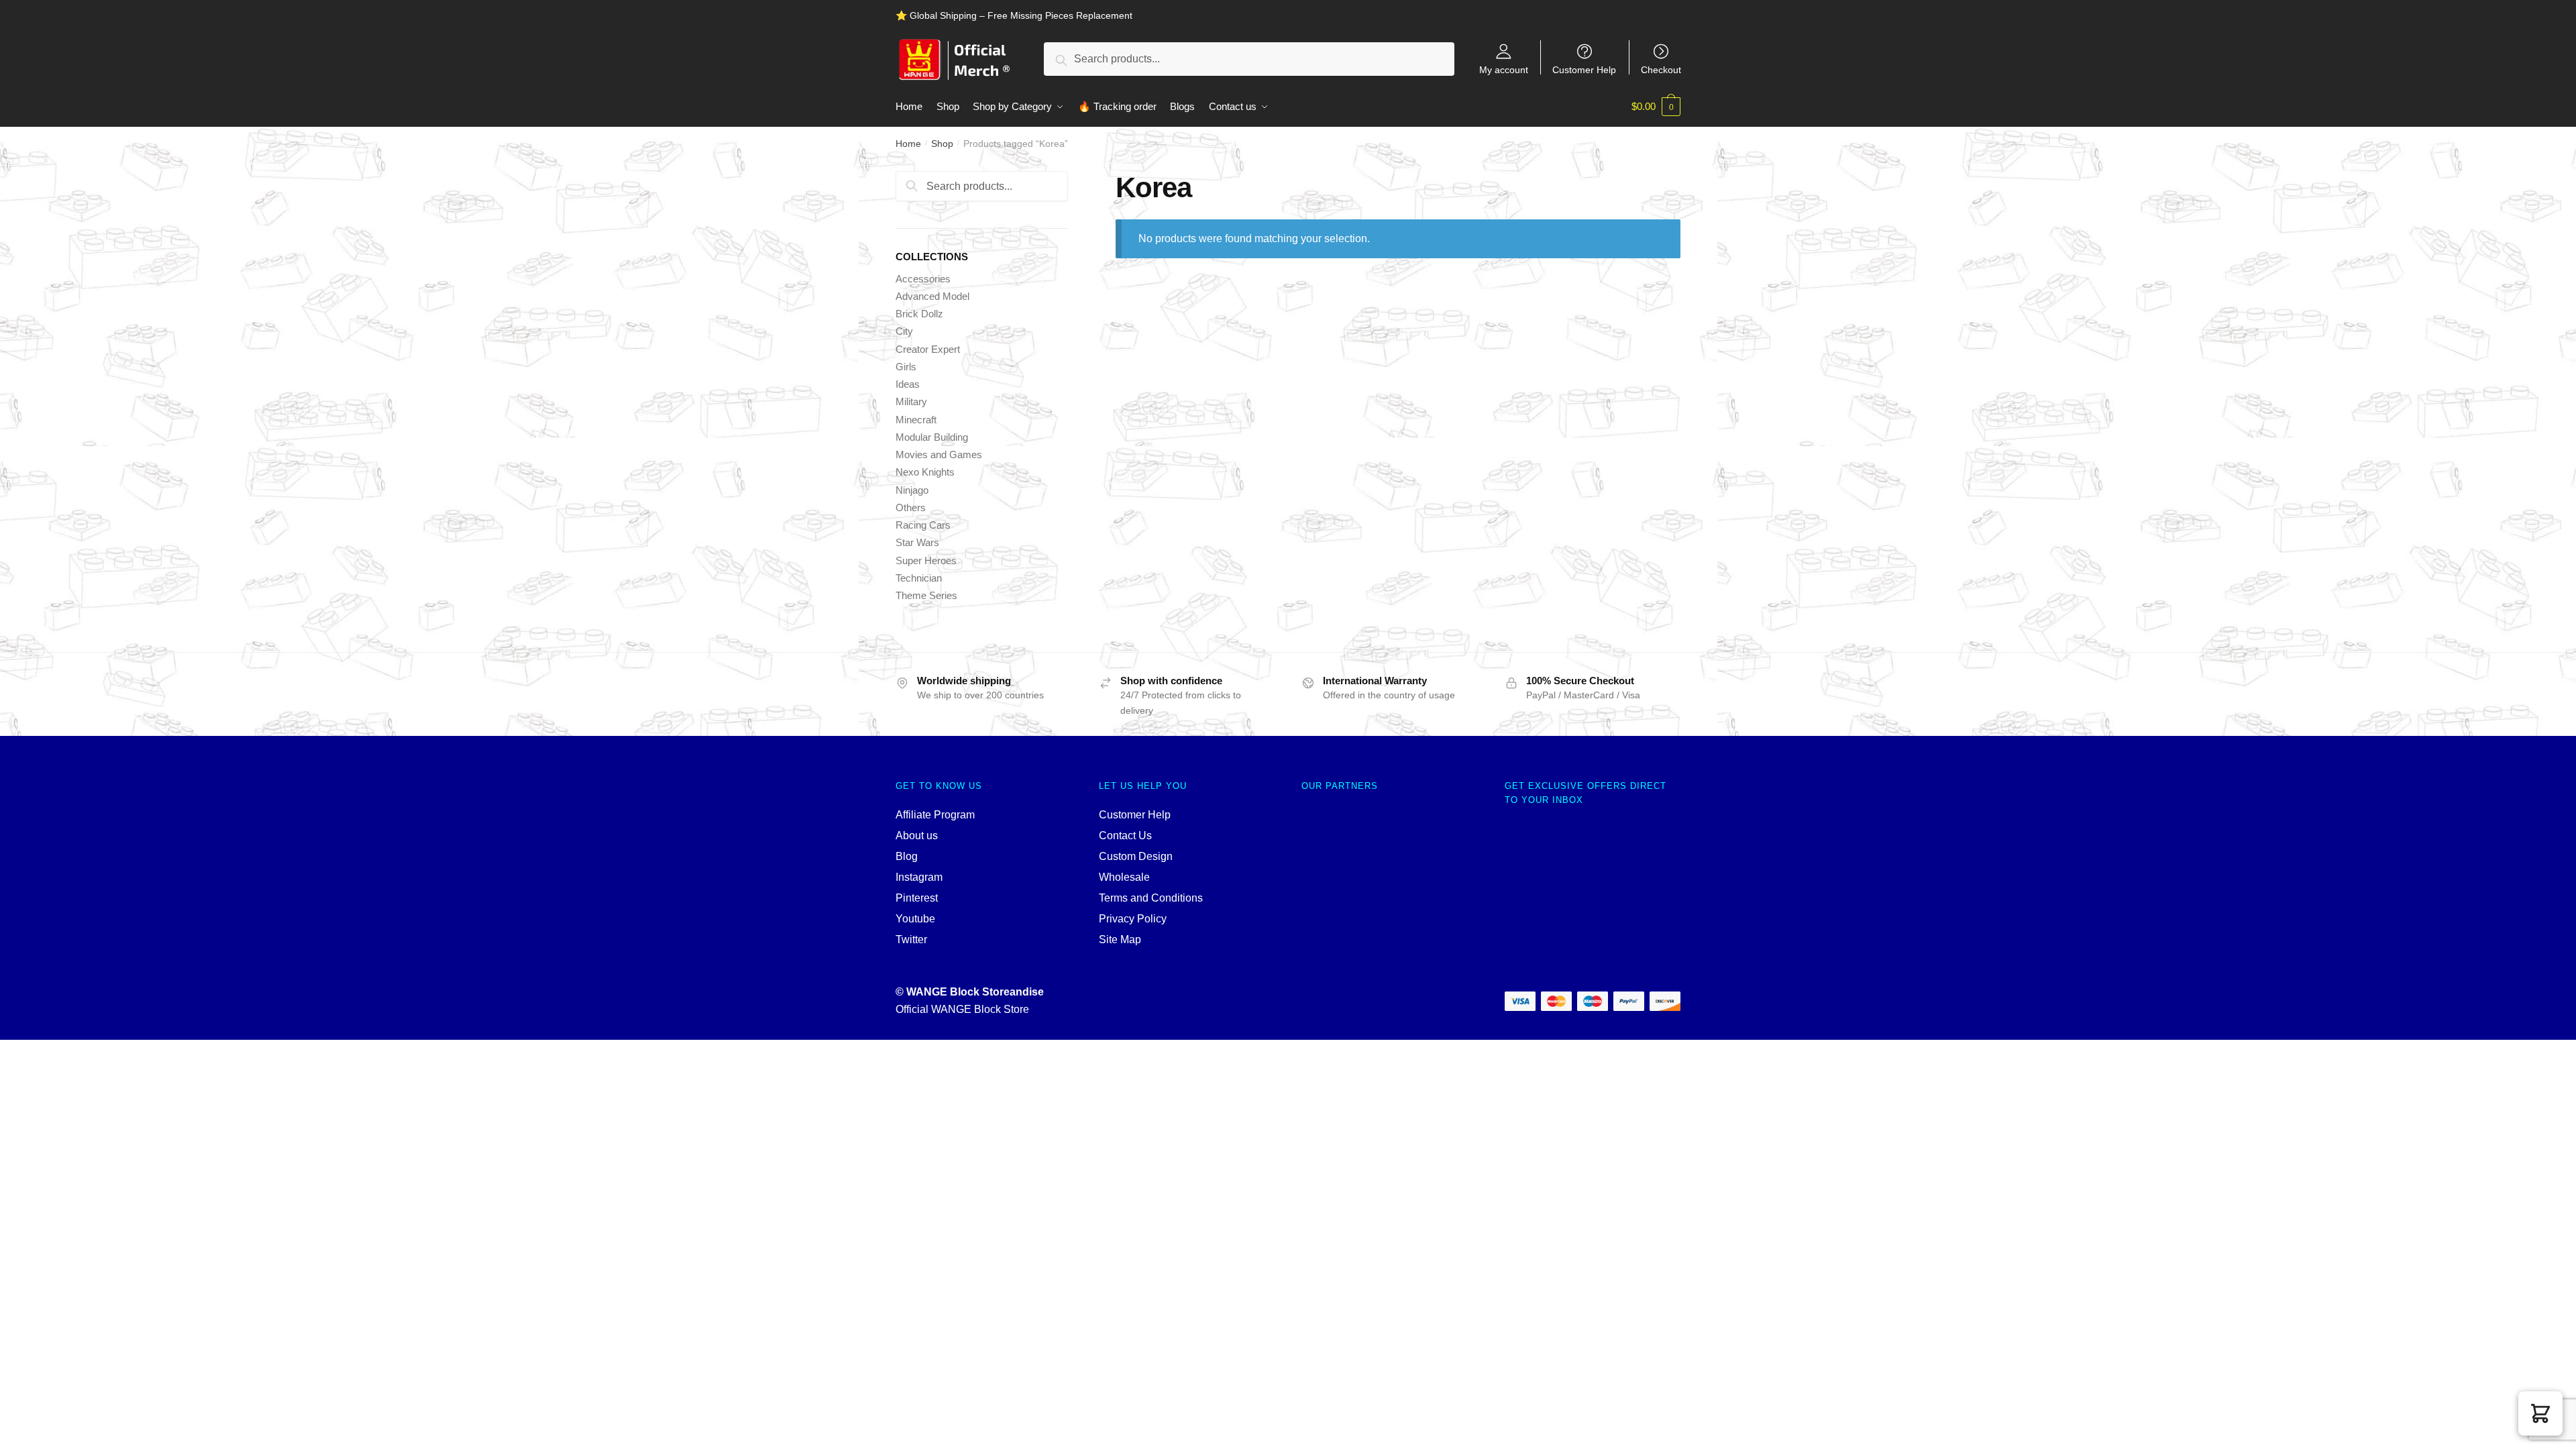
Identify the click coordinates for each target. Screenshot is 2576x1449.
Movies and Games (939, 454)
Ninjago (912, 490)
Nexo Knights (925, 472)
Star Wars (917, 542)
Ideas (908, 384)
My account (1504, 69)
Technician (919, 578)
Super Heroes (926, 560)
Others (911, 507)
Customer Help (1584, 69)
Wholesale (1124, 877)
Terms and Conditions (1151, 898)
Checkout (1661, 69)
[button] (2540, 1413)
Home (908, 144)
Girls (906, 367)
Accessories (923, 279)
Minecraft (916, 420)
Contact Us (1125, 836)
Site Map (1120, 940)
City (904, 331)
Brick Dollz (919, 314)
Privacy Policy (1133, 919)
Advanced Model (932, 296)
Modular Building (932, 437)
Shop (942, 144)
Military (911, 401)
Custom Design (1136, 856)
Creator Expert (928, 349)
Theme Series (926, 595)
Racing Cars (923, 525)
